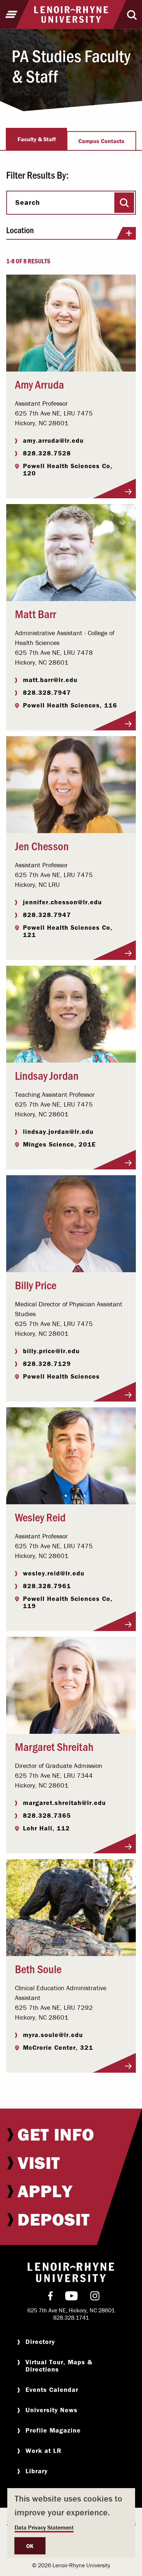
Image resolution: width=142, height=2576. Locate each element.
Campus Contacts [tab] (101, 141)
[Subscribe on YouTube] (72, 2297)
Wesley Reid (40, 1517)
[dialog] (71, 2523)
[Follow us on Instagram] (95, 2297)
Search (28, 202)
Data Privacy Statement (44, 2527)
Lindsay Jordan (47, 1075)
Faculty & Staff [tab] (37, 139)
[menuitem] (71, 2134)
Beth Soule (38, 1968)
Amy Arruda (40, 384)
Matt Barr (35, 613)
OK (30, 2546)
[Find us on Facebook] (50, 2297)
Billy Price (36, 1285)
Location (20, 230)
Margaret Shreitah (54, 1746)
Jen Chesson (42, 845)
